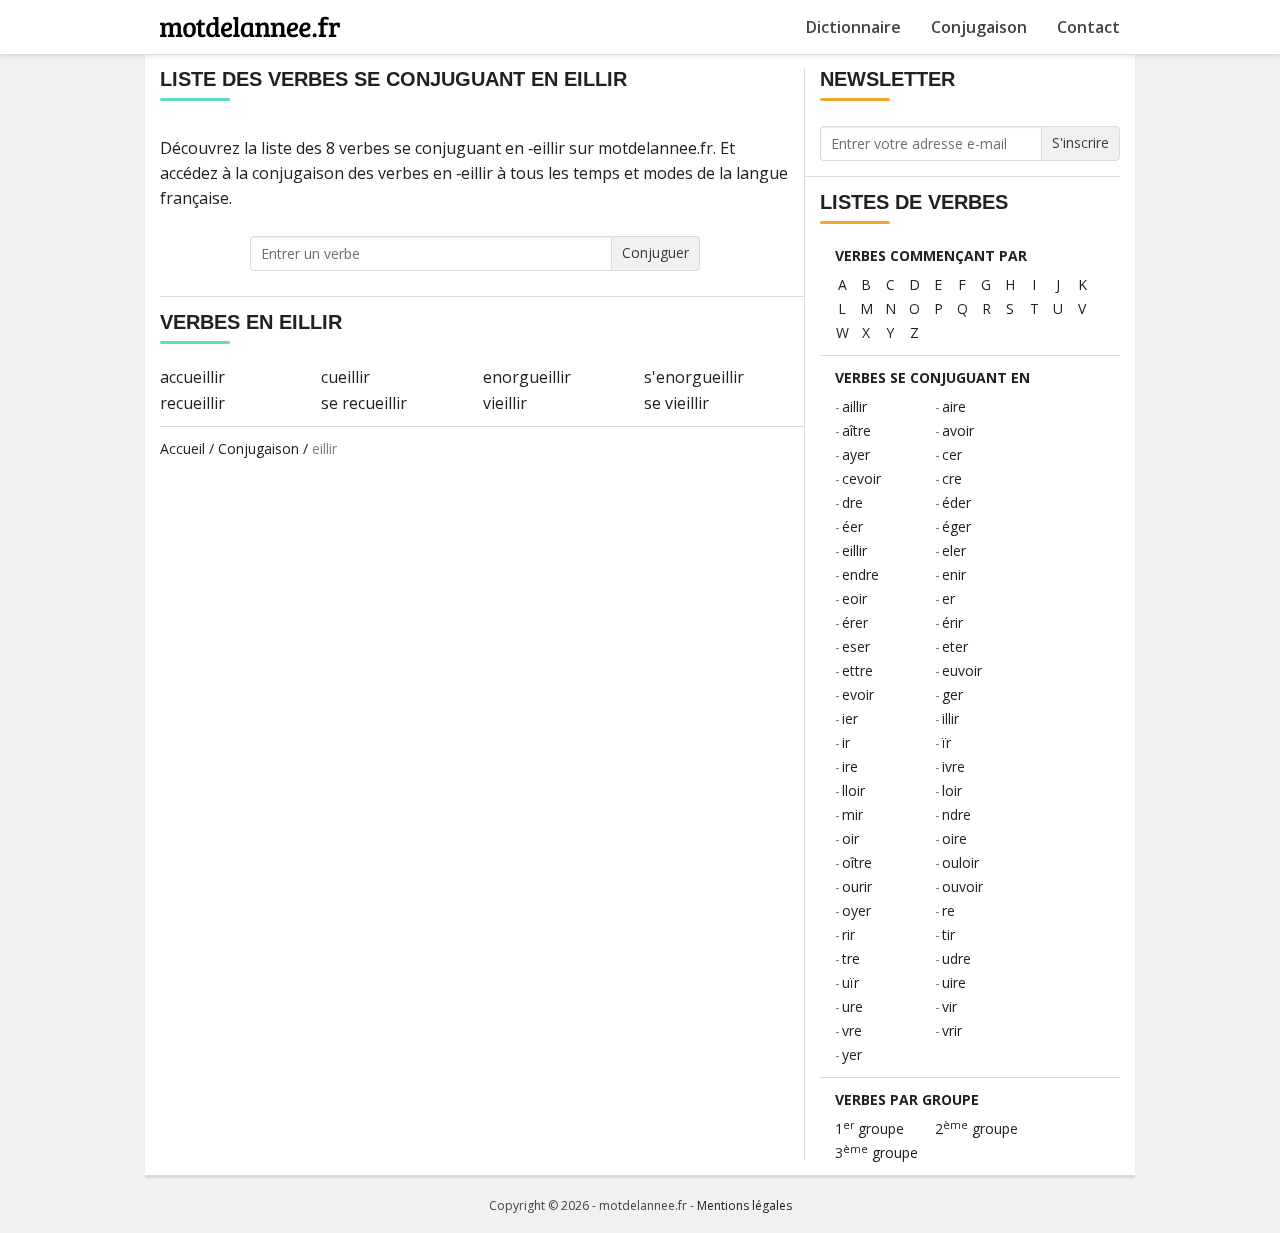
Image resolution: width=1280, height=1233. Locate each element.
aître (856, 430)
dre (852, 502)
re (948, 910)
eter (955, 646)
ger (952, 694)
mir (852, 814)
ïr (946, 742)
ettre (857, 670)
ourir (857, 886)
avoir (958, 430)
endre (860, 574)
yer (852, 1054)
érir (952, 622)
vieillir (505, 403)
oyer (856, 910)
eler (954, 550)
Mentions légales (744, 1205)
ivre (953, 766)
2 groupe (976, 1128)
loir (952, 790)
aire (954, 406)
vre (852, 1030)
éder (956, 502)
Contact (1088, 27)
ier (850, 718)
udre (956, 958)
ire (850, 766)
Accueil (182, 448)
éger (956, 526)
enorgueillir (527, 377)
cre (952, 478)
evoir (858, 694)
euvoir (962, 670)
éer (852, 526)
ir (846, 742)
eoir (854, 598)
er (948, 598)
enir (954, 574)
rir (848, 934)
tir (948, 934)
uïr (850, 982)
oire (954, 838)
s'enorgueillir (694, 377)
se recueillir (364, 403)
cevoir (861, 478)
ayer (856, 454)
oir (850, 838)
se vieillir (676, 403)
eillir (854, 550)
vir (949, 1006)
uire (954, 982)
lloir (853, 790)
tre (851, 958)
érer (855, 622)
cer (952, 454)
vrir (952, 1030)
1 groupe (869, 1128)
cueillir (345, 377)
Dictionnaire (853, 27)
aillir (854, 406)
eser (856, 646)
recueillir (192, 403)
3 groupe (876, 1152)
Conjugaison (979, 27)
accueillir (192, 377)
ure (852, 1006)
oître (857, 862)
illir (950, 718)
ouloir (960, 862)
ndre (956, 814)
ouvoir (962, 886)
